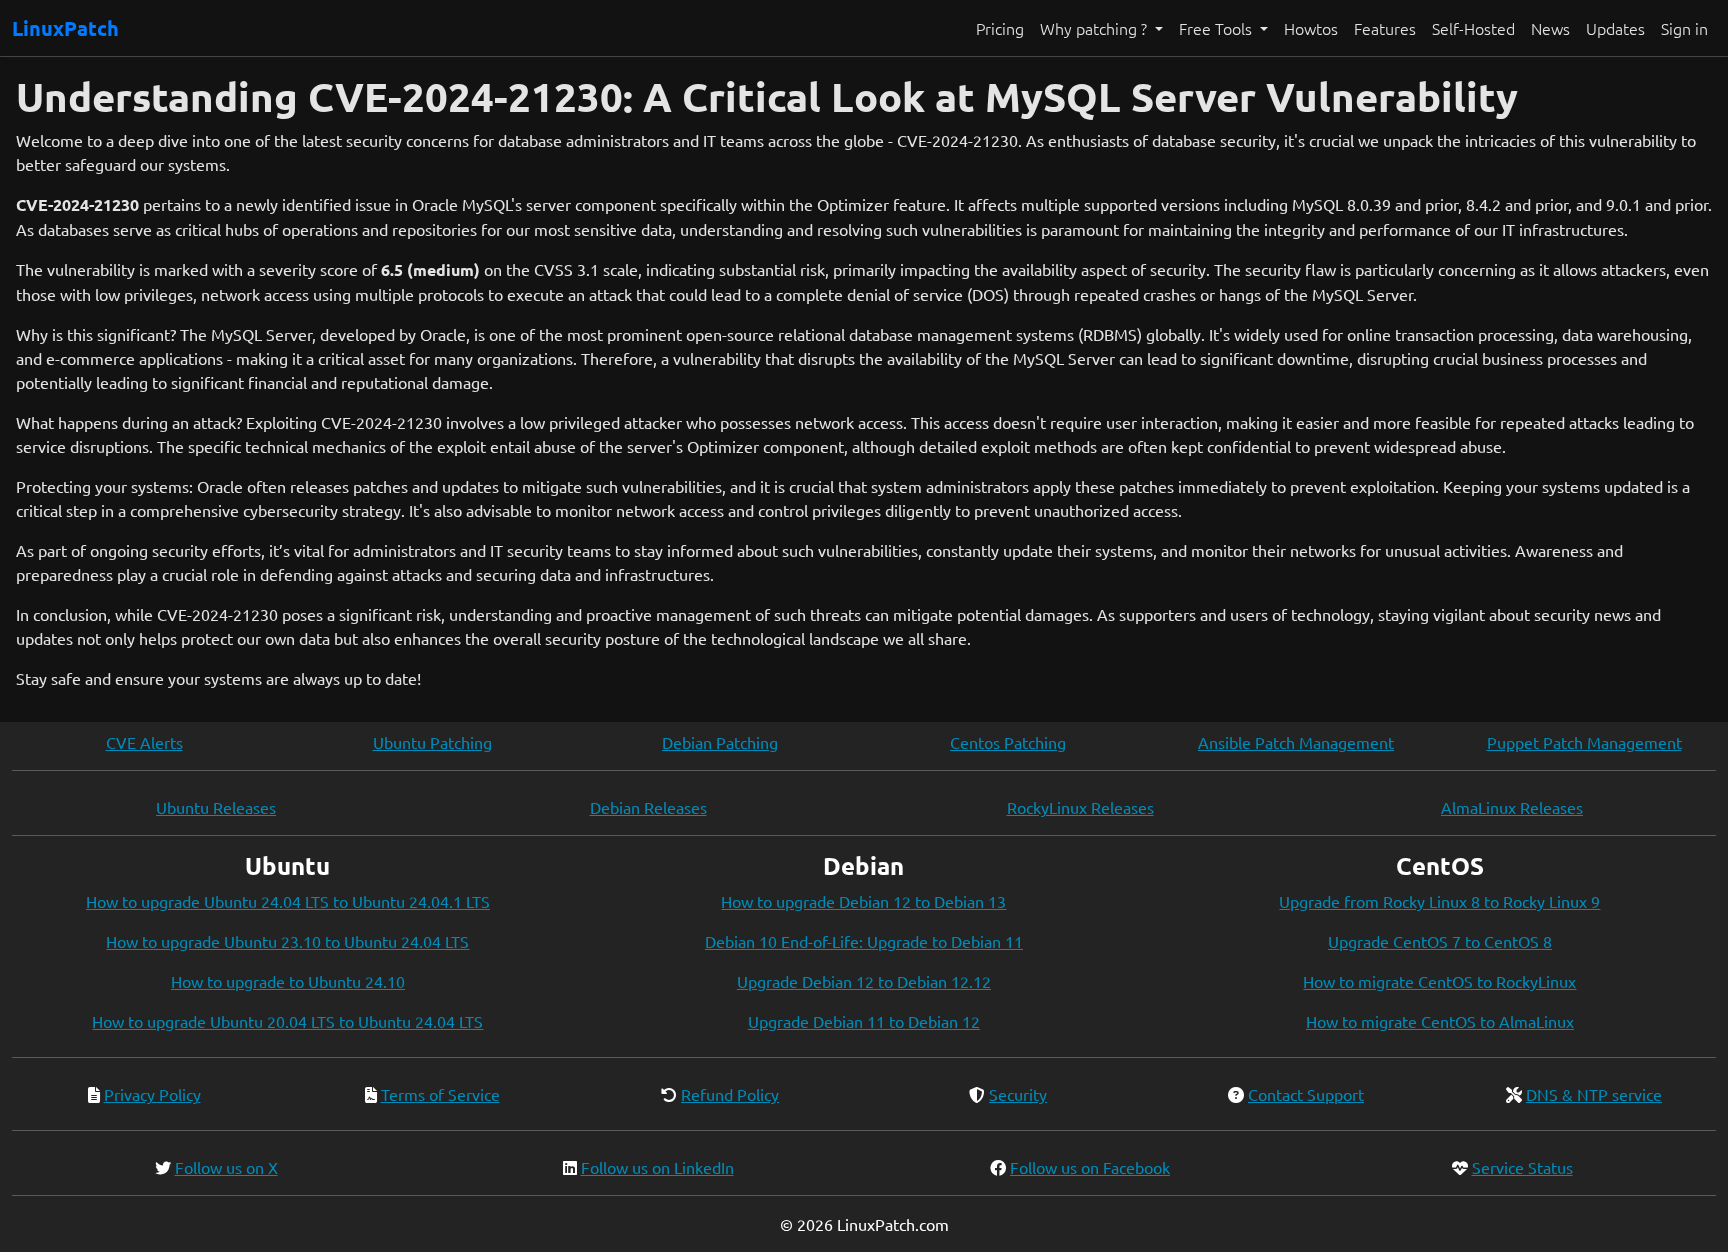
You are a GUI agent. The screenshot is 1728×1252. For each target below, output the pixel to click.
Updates (1615, 28)
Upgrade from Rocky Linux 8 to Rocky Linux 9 (1439, 901)
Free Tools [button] (1217, 28)
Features (1385, 28)
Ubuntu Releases (216, 807)
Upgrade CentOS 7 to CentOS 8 (1440, 941)
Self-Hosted (1473, 28)
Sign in (1684, 28)
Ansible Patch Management (1296, 742)
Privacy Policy (152, 1094)
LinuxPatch (65, 28)
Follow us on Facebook (1090, 1167)
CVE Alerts (144, 742)
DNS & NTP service (1594, 1094)
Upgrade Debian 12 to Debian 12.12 (864, 981)
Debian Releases (648, 807)
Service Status (1522, 1167)
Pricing (1000, 28)
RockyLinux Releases (1080, 807)
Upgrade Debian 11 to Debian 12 (864, 1021)
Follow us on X (226, 1167)
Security (1018, 1094)
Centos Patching (1008, 742)
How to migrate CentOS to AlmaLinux (1440, 1021)
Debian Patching (720, 742)
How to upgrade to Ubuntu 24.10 (288, 981)
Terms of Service (440, 1094)
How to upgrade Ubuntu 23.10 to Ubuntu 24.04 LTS (287, 941)
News (1550, 28)
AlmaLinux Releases (1512, 807)
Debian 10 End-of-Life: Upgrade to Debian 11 (864, 941)
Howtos (1311, 28)
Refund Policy (730, 1094)
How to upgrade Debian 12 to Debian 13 (863, 901)
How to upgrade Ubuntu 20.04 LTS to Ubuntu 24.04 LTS (287, 1021)
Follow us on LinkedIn (657, 1167)
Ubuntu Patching (432, 742)
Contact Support (1306, 1094)
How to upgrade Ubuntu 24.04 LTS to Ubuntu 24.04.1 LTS (288, 901)
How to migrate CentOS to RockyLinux (1439, 981)
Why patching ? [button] (1095, 28)
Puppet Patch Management (1584, 742)
